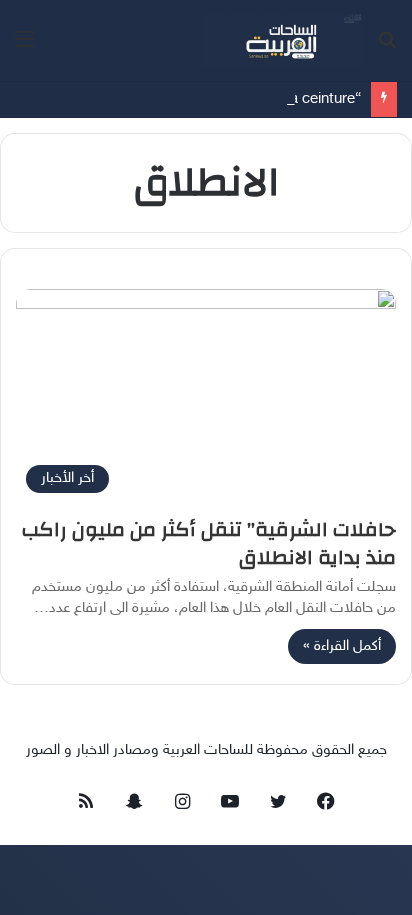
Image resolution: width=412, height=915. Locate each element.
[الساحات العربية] (282, 40)
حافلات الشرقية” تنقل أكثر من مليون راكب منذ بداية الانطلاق (209, 543)
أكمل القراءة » (342, 646)
